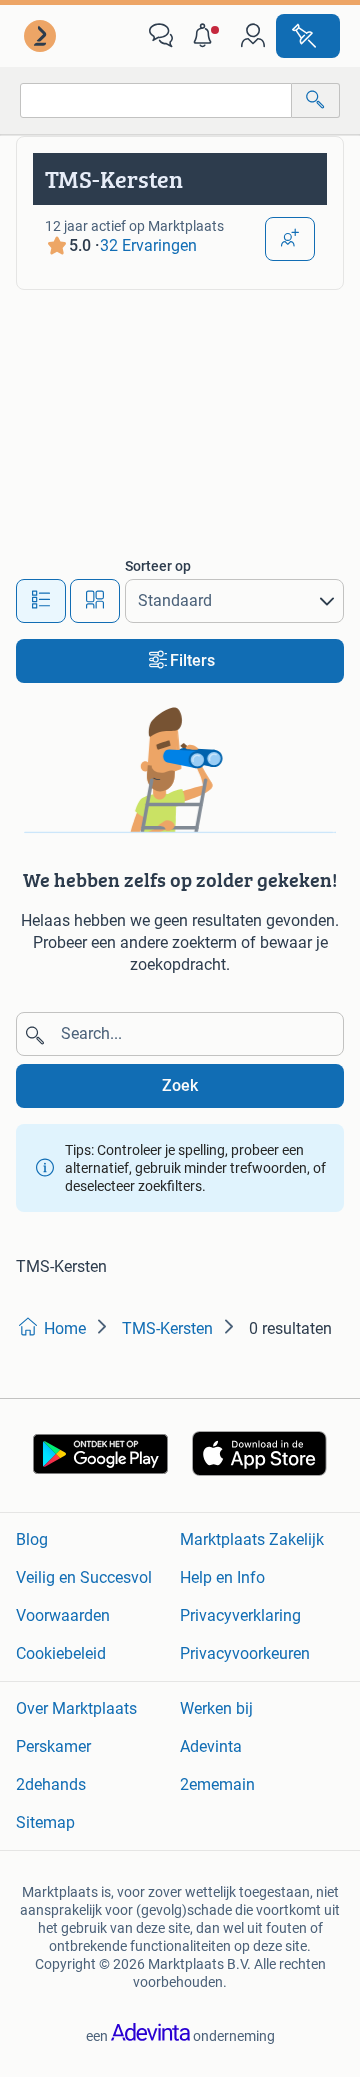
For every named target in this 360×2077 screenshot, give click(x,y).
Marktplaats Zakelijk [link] (252, 1539)
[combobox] (156, 100)
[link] (42, 36)
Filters (192, 660)
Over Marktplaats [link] (76, 1708)
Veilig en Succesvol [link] (84, 1577)
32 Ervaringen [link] (148, 245)
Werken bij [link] (216, 1708)
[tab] (41, 601)
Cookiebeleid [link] (61, 1653)
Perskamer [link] (53, 1746)
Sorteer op (158, 566)
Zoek (180, 1085)
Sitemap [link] (45, 1822)
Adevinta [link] (211, 1746)
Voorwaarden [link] (63, 1615)
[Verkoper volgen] (290, 239)
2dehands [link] (51, 1784)
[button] (207, 36)
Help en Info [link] (222, 1577)
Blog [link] (32, 1539)
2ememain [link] (217, 1784)
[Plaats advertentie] (308, 36)
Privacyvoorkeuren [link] (245, 1653)
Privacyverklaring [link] (240, 1615)
